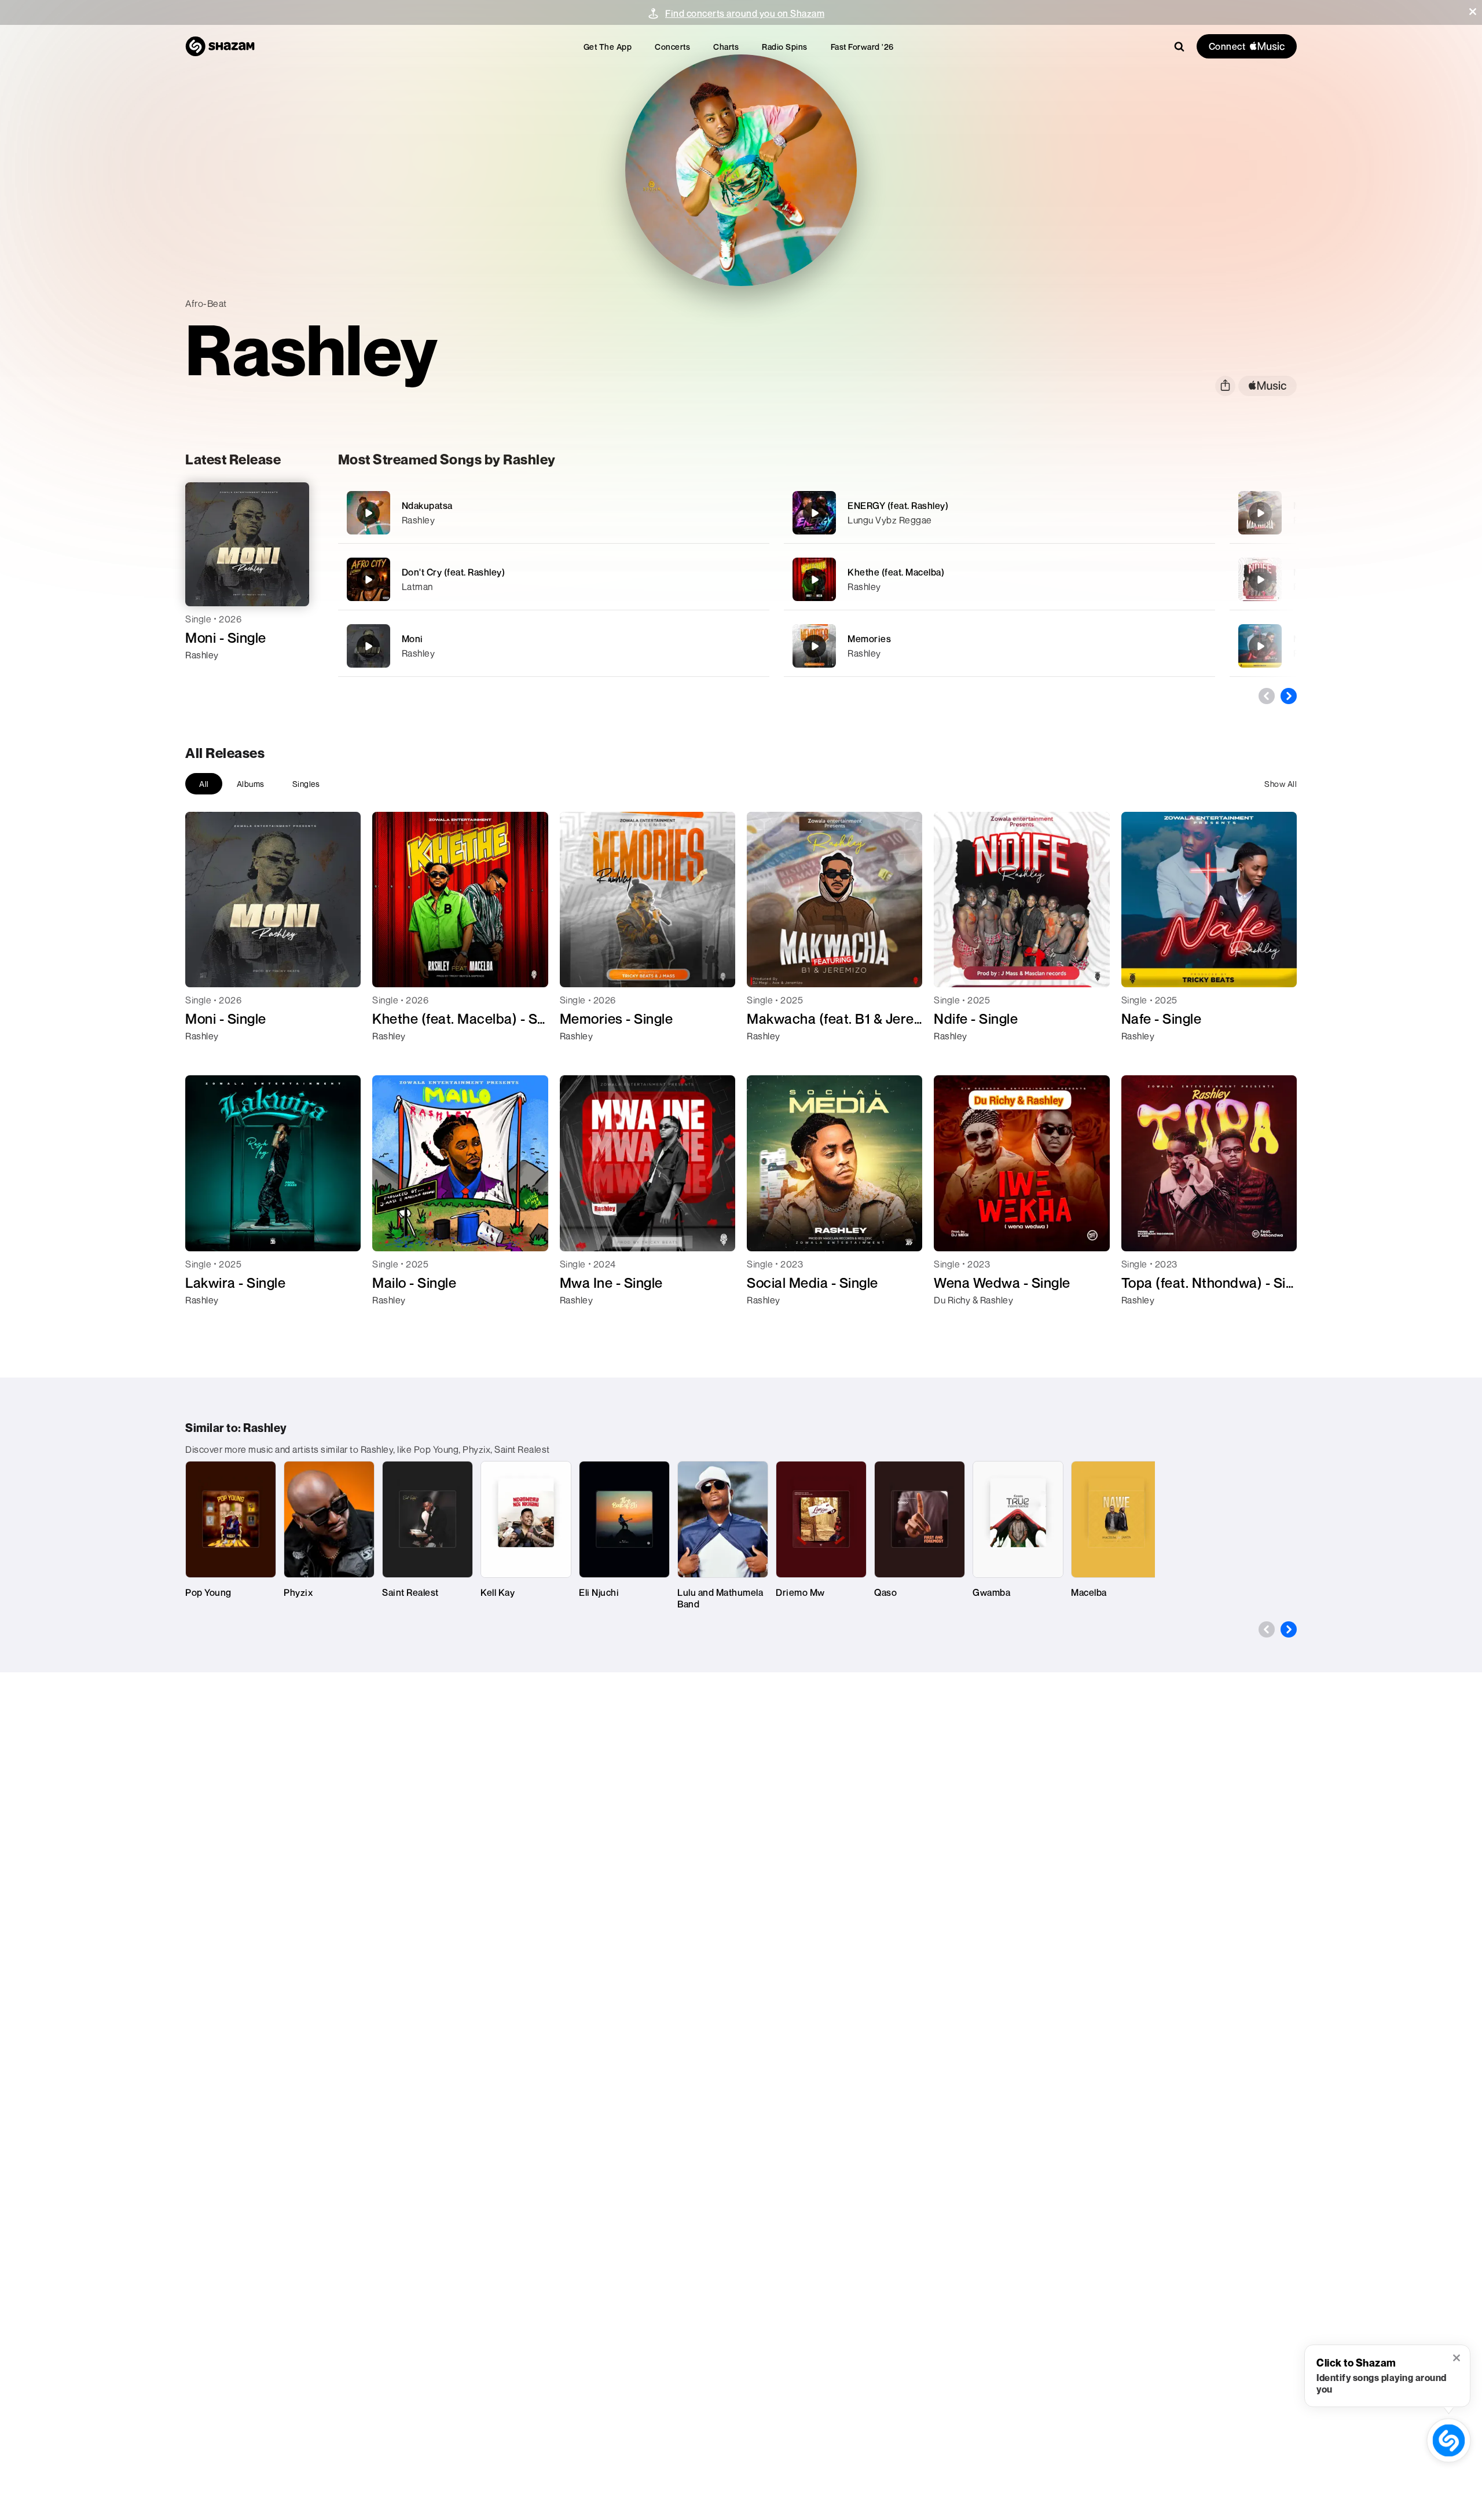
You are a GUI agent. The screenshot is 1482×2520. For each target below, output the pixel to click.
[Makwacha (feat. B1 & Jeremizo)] (1260, 513)
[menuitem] (608, 47)
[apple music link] (1268, 386)
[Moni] (554, 646)
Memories (869, 639)
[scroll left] (1267, 696)
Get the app (608, 47)
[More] (720, 513)
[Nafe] (1260, 646)
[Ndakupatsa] (554, 513)
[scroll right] (1289, 696)
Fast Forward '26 (862, 47)
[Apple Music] (206, 676)
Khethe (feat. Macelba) (896, 572)
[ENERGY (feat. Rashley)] (999, 513)
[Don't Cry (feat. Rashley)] (554, 579)
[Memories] (999, 646)
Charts (726, 47)
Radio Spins (785, 47)
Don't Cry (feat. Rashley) (454, 572)
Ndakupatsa (427, 506)
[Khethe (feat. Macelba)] (999, 579)
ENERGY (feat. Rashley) (898, 506)
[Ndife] (1260, 580)
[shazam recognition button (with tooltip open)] (1449, 2441)
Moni (412, 639)
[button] (1473, 12)
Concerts (672, 47)
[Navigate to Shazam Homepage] (220, 46)
